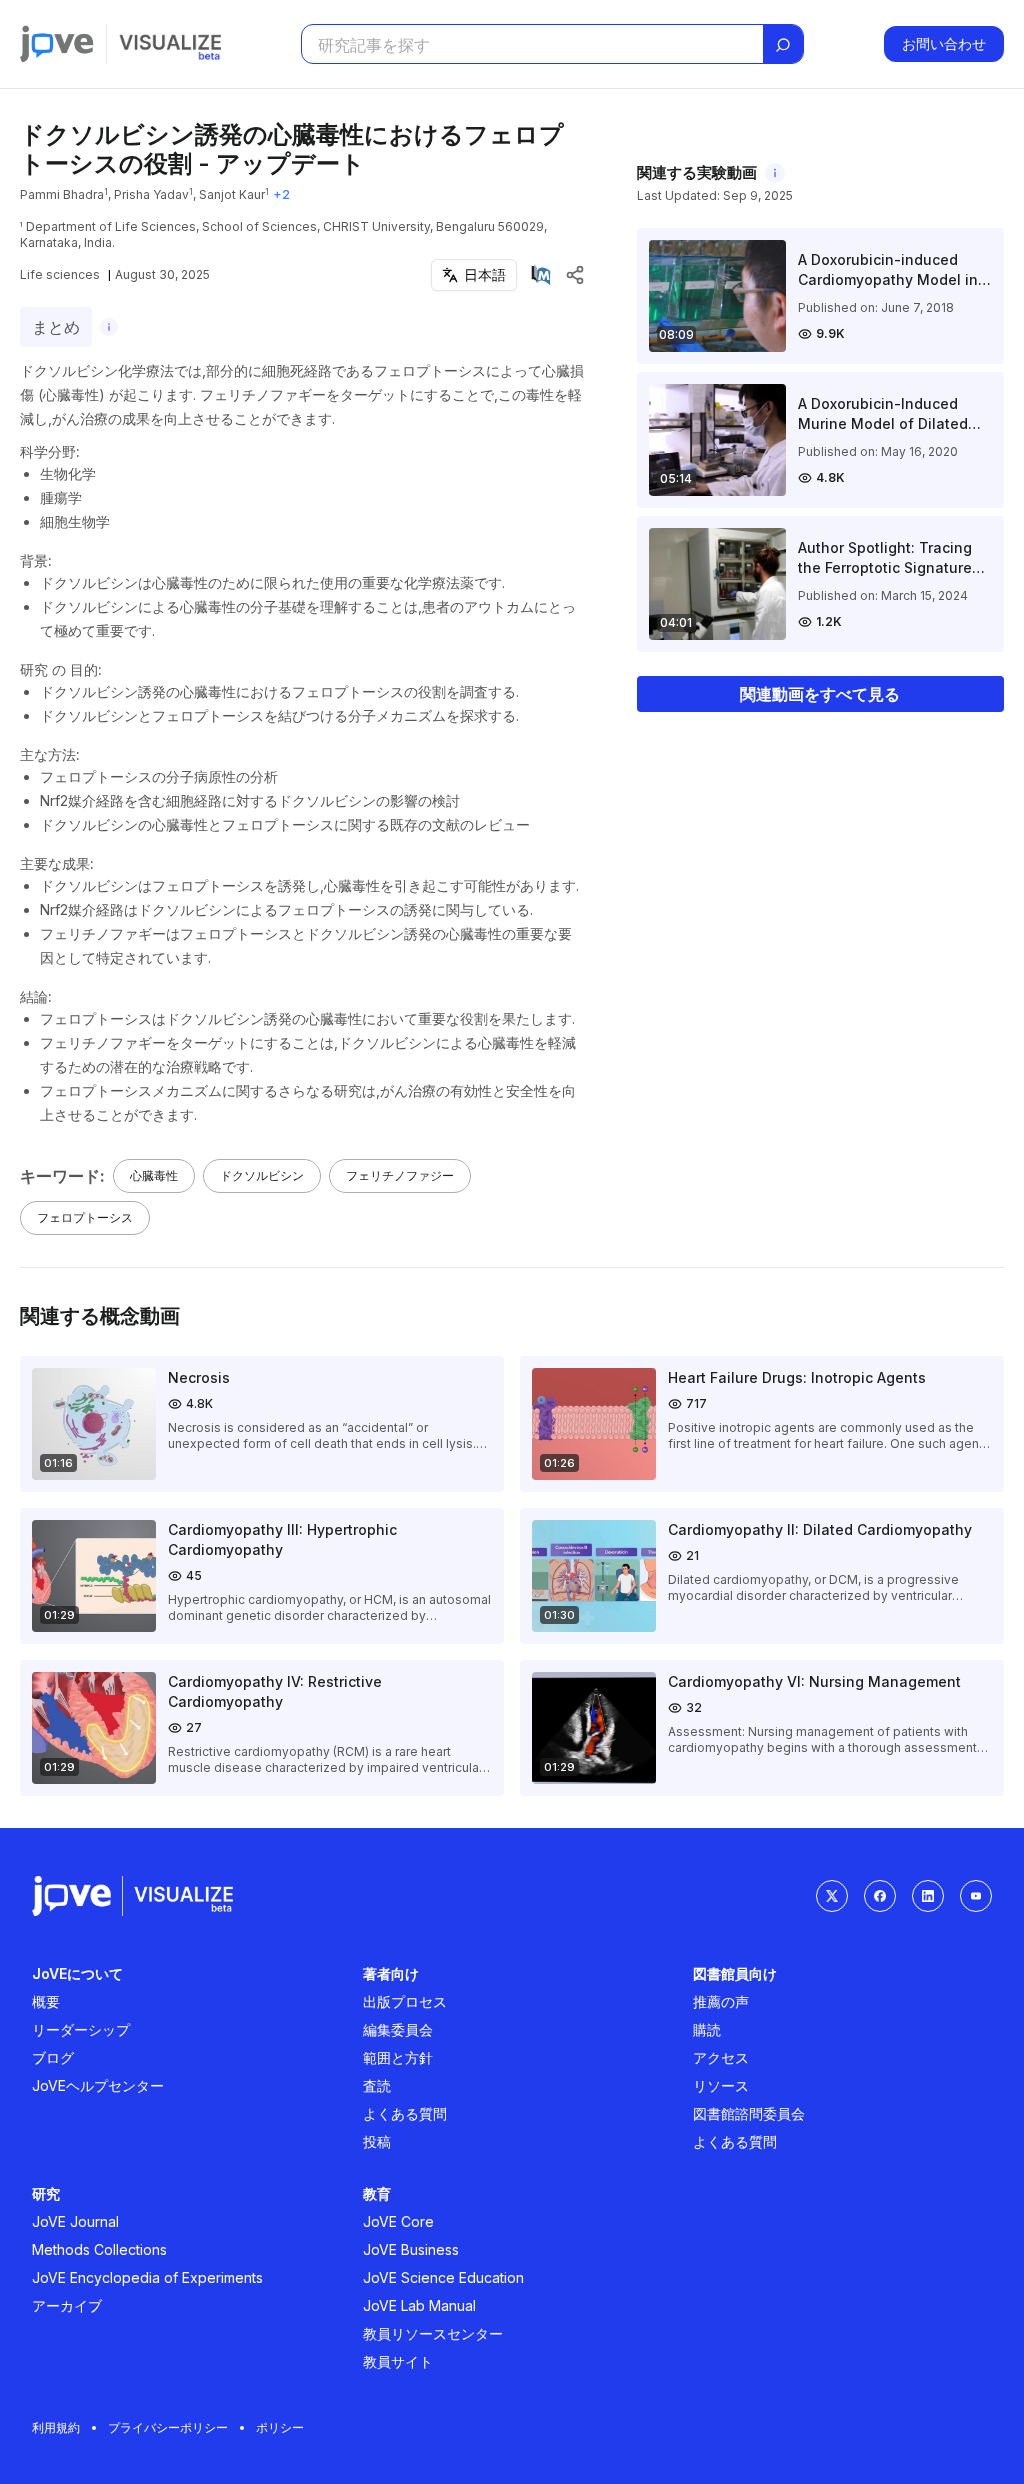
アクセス (721, 2057)
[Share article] (575, 275)
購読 (707, 2029)
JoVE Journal (75, 2221)
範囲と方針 (398, 2057)
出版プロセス (405, 2001)
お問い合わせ (944, 43)
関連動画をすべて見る (820, 694)
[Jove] (57, 44)
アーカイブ (67, 2305)
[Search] (783, 45)
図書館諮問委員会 (749, 2113)
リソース (721, 2085)
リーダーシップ (81, 2029)
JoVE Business (411, 2249)
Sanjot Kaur (232, 194)
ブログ (53, 2057)
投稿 (377, 2141)
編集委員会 (398, 2029)
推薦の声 (721, 2001)
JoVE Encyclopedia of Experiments (147, 2277)
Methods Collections (99, 2249)
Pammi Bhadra (62, 194)
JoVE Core (398, 2221)
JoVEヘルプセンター (98, 2085)
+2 (281, 194)
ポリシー (280, 2427)
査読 (377, 2085)
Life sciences (60, 274)
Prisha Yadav (151, 194)
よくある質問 (405, 2113)
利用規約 (56, 2427)
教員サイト (398, 2361)
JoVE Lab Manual (419, 2305)
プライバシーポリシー (168, 2427)
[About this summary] (109, 327)
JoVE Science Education (443, 2277)
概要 (46, 2001)
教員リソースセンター (433, 2333)
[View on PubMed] (541, 275)
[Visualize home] (170, 44)
